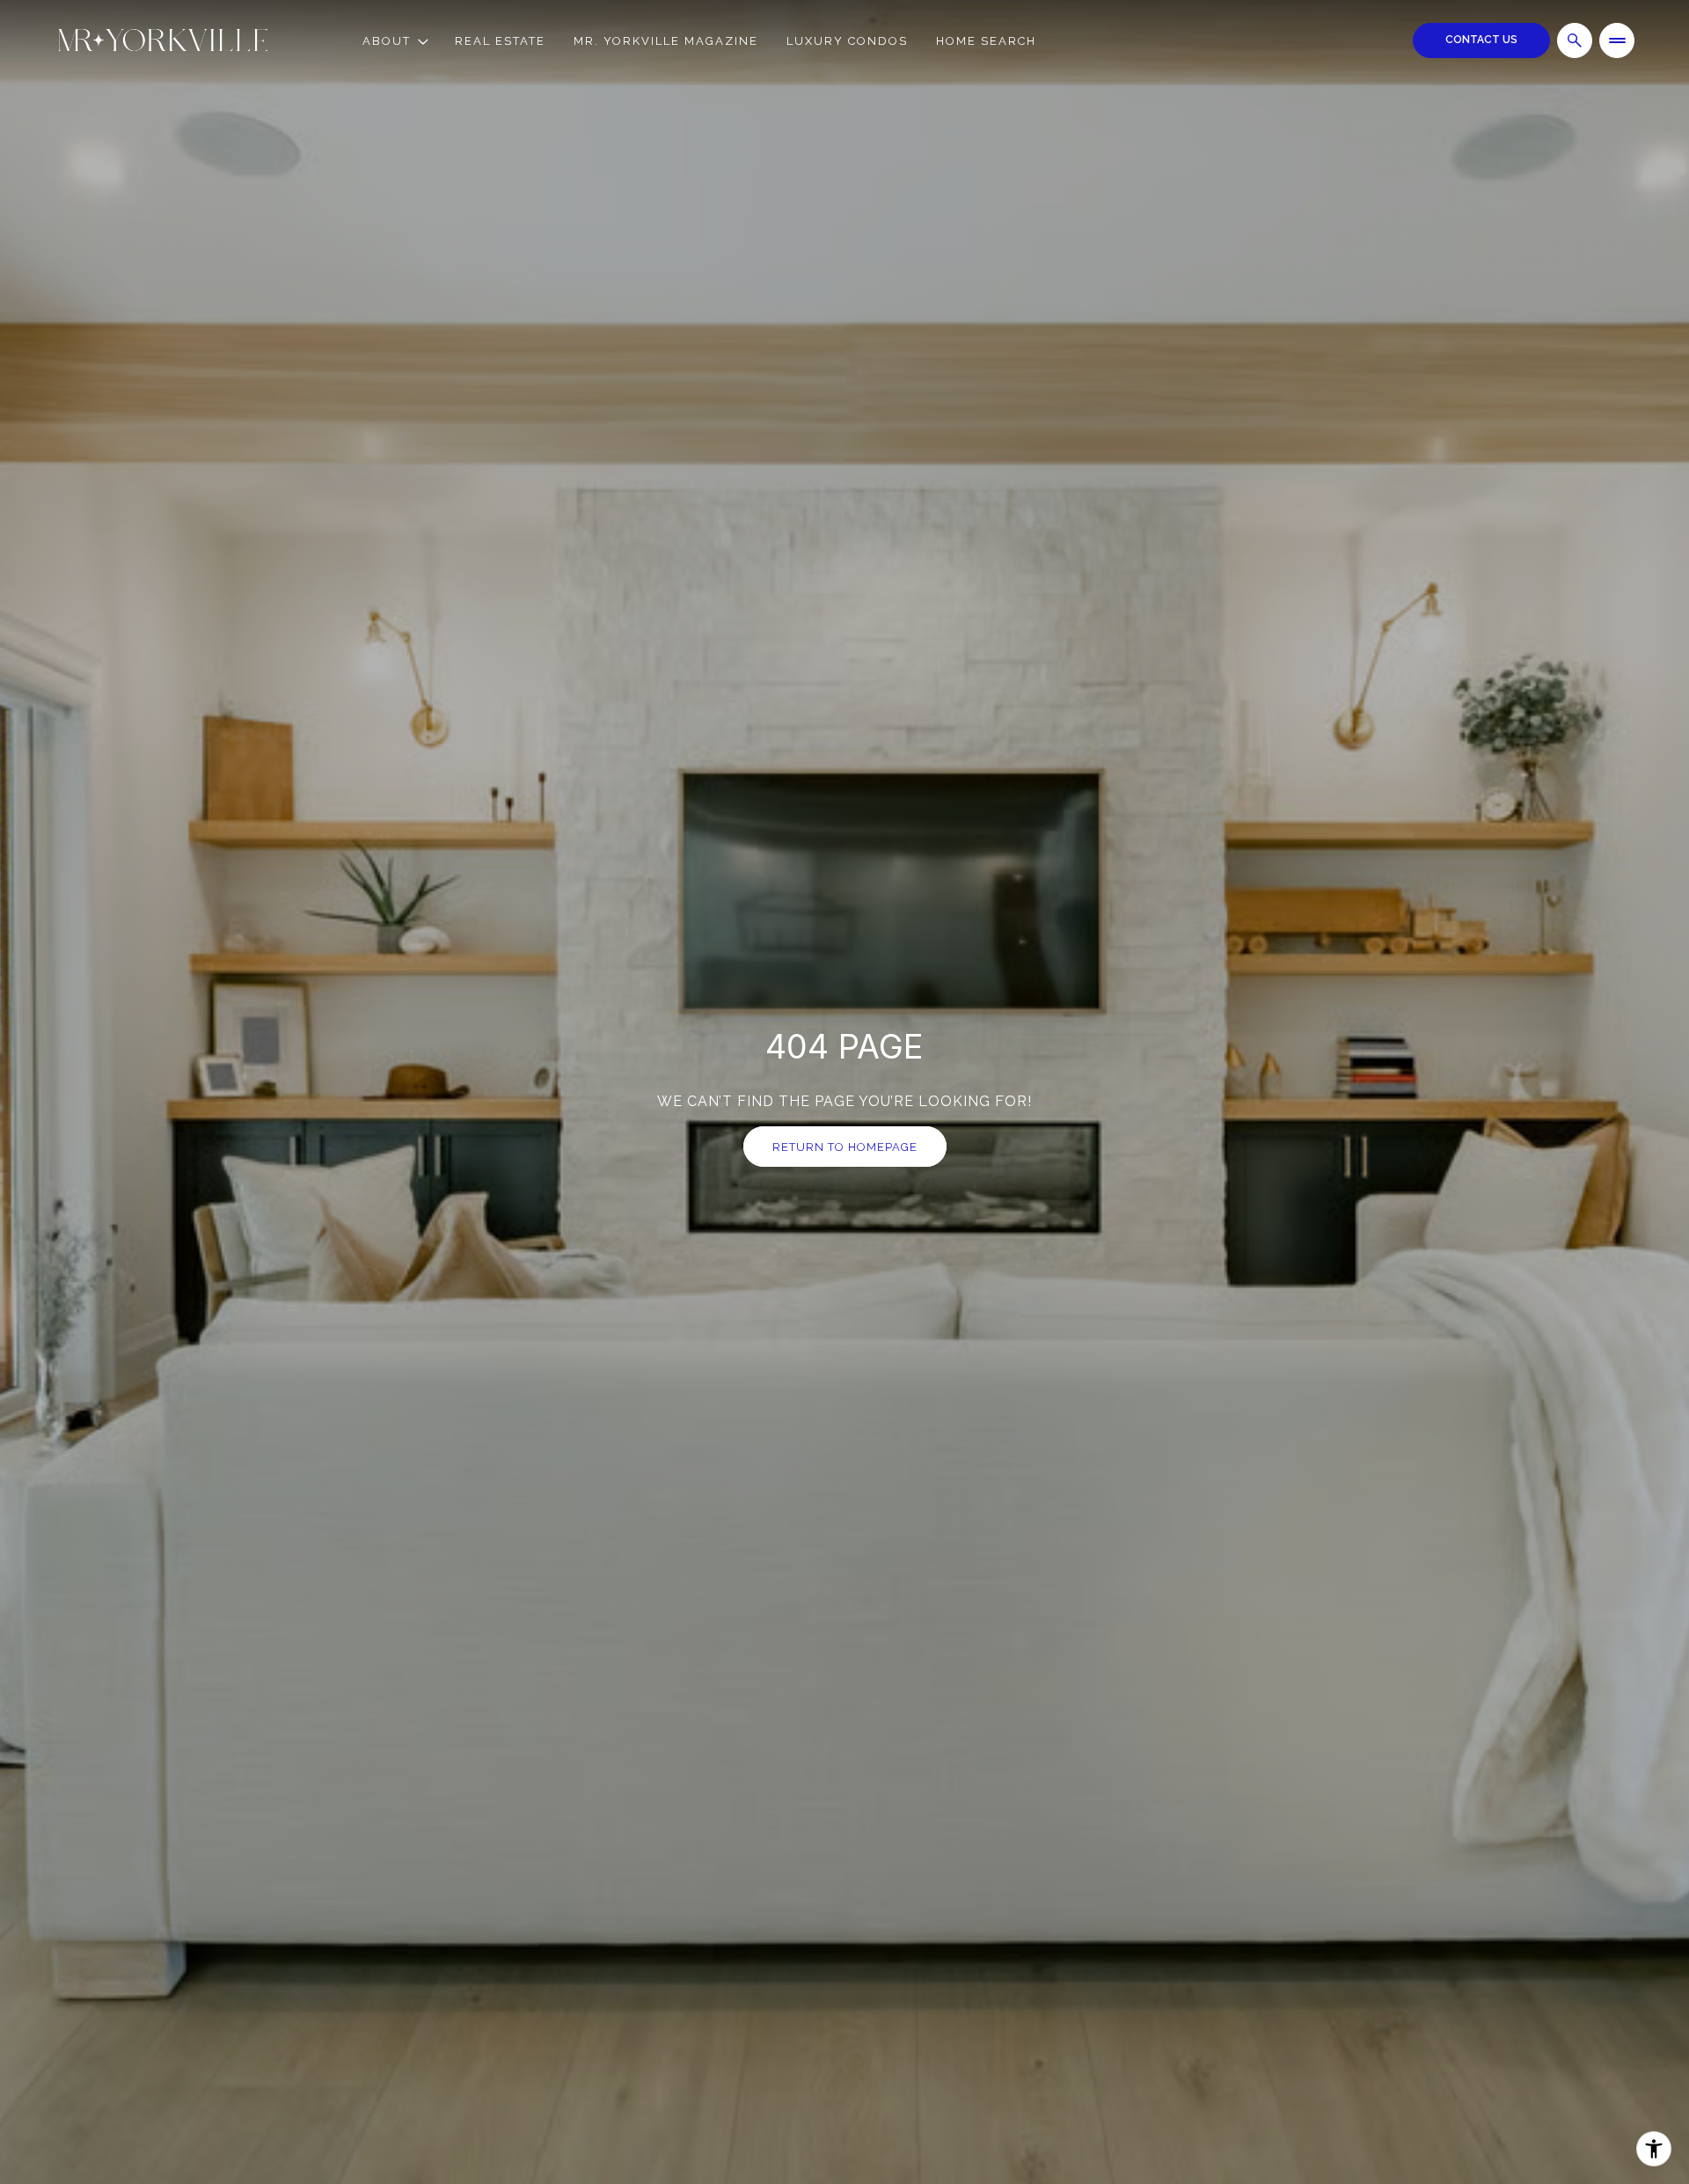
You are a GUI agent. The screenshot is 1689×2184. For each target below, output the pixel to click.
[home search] (1575, 40)
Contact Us (1481, 40)
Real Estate (500, 41)
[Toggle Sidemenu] (1617, 40)
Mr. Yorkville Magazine (666, 41)
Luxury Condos (847, 41)
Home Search (986, 41)
